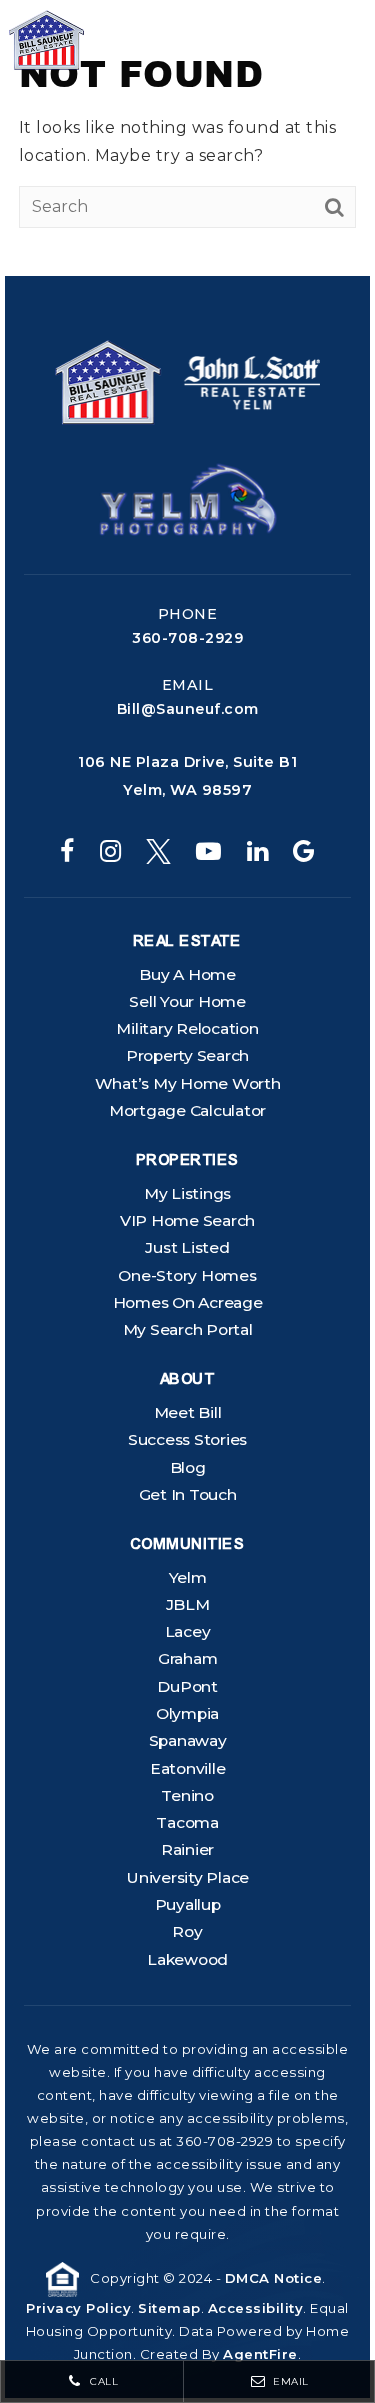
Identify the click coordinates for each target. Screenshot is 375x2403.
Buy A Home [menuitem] (187, 974)
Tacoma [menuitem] (187, 1822)
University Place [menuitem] (187, 1877)
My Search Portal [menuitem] (188, 1329)
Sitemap (169, 2308)
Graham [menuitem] (188, 1658)
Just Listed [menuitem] (187, 1247)
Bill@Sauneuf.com (188, 709)
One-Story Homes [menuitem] (187, 1275)
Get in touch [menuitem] (188, 1494)
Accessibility (256, 2308)
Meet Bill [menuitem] (188, 1412)
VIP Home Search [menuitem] (187, 1220)
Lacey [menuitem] (188, 1631)
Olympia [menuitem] (187, 1713)
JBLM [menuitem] (188, 1604)
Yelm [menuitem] (188, 1577)
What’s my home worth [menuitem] (188, 1083)
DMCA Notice (274, 2278)
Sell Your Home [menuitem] (187, 1001)
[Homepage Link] (103, 38)
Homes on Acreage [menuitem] (188, 1302)
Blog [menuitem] (188, 1467)
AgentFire (260, 2354)
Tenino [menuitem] (187, 1795)
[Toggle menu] (326, 40)
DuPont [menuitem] (187, 1686)
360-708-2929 (187, 638)
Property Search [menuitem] (187, 1055)
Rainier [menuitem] (187, 1849)
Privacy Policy (78, 2308)
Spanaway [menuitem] (188, 1740)
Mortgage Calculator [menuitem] (187, 1110)
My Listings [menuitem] (187, 1193)
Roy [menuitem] (187, 1931)
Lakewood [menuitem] (187, 1959)
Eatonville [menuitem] (188, 1768)
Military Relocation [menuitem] (187, 1028)
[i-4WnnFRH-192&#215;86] (188, 498)
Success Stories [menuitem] (187, 1439)
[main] (187, 138)
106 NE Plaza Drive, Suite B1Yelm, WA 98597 (187, 776)
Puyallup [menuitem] (188, 1904)
